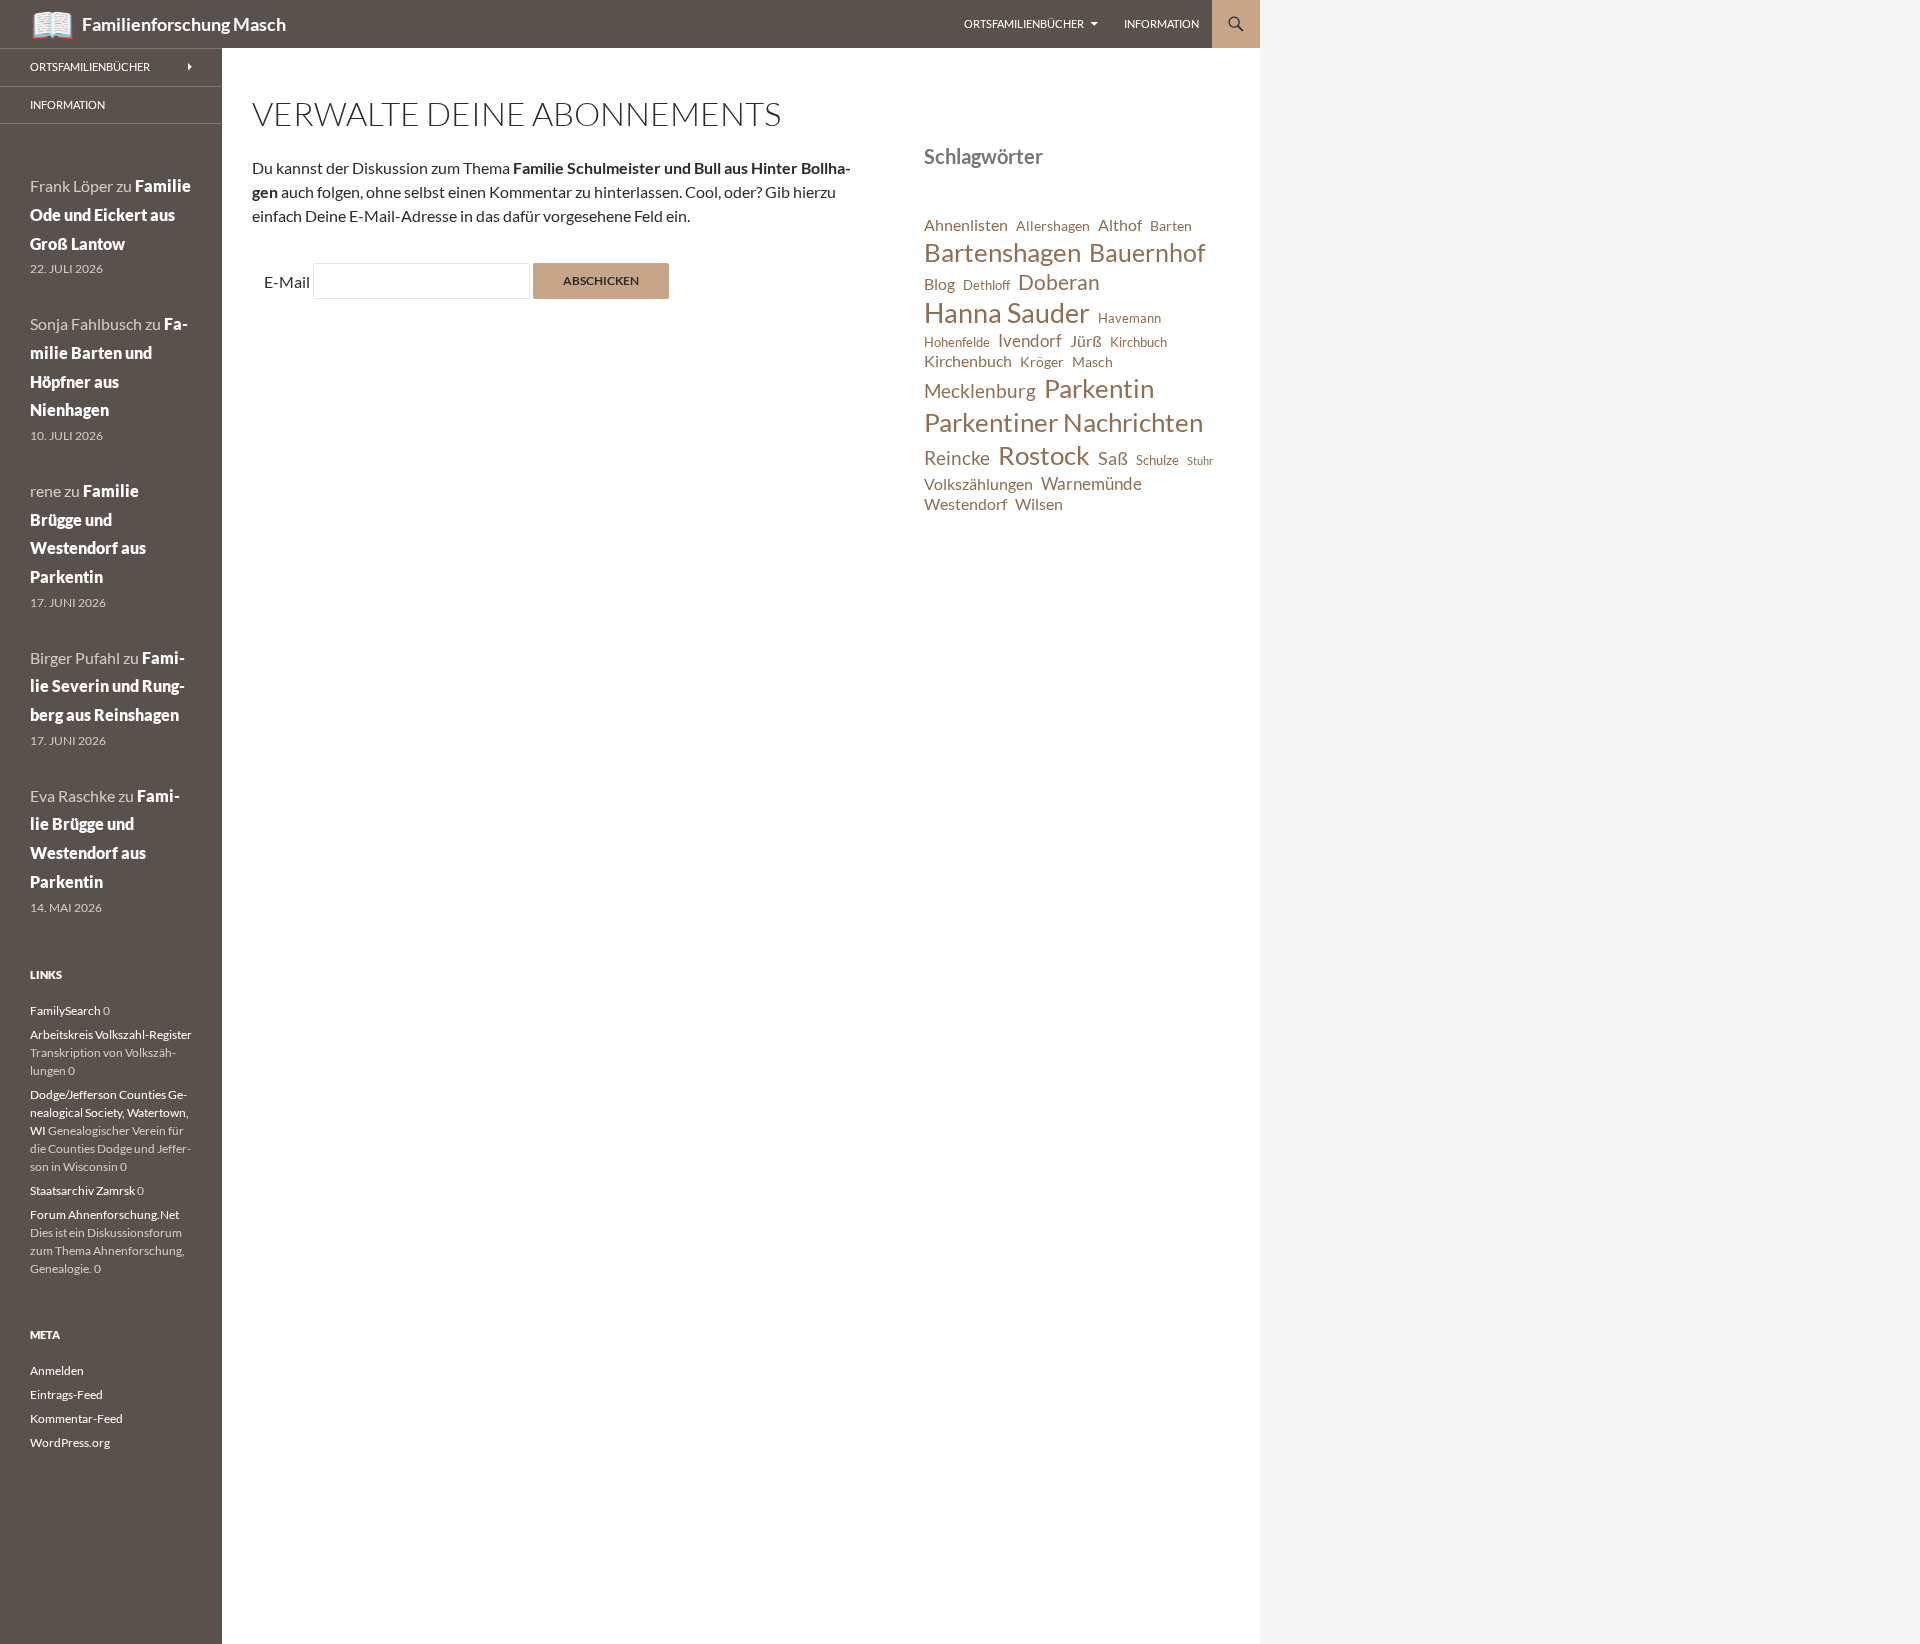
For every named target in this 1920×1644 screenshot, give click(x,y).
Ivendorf (1030, 340)
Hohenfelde (957, 342)
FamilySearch (65, 1010)
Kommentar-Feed (76, 1418)
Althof (1120, 225)
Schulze (1157, 460)
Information (1161, 23)
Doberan (1059, 282)
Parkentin (1099, 388)
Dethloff (986, 285)
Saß (1113, 458)
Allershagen (1053, 225)
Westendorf (965, 504)
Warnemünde (1091, 483)
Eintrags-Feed (66, 1394)
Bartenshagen (1002, 252)
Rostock (1044, 455)
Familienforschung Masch (184, 24)
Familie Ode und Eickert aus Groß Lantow (110, 214)
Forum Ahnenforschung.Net (104, 1214)
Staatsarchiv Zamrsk (82, 1190)
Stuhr (1200, 460)
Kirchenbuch (968, 361)
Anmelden (57, 1370)
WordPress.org (70, 1442)
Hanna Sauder (1007, 313)
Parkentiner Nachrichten (1063, 422)
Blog (939, 284)
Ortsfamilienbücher (1024, 23)
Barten (1171, 225)
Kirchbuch (1138, 342)
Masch (1092, 361)
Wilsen (1039, 504)
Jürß (1086, 341)
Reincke (957, 457)
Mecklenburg (980, 390)
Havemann (1129, 318)
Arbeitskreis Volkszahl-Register (111, 1034)
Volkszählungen (978, 484)
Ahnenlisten (966, 225)
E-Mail (287, 281)
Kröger (1042, 361)
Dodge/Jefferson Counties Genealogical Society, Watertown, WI (109, 1112)
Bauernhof (1147, 252)
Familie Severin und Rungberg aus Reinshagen (107, 686)
